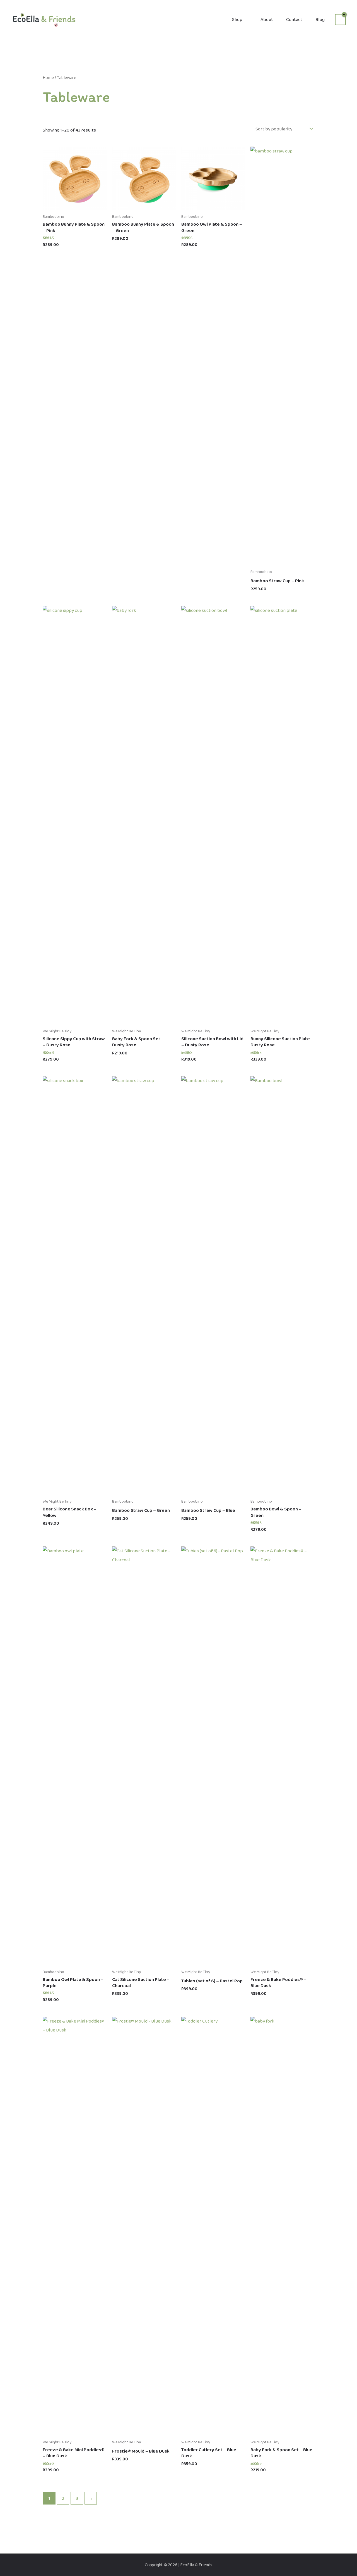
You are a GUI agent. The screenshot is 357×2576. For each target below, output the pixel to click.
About (267, 19)
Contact (294, 19)
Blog (320, 19)
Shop (237, 19)
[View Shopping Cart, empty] (340, 20)
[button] (343, 5)
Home (48, 77)
